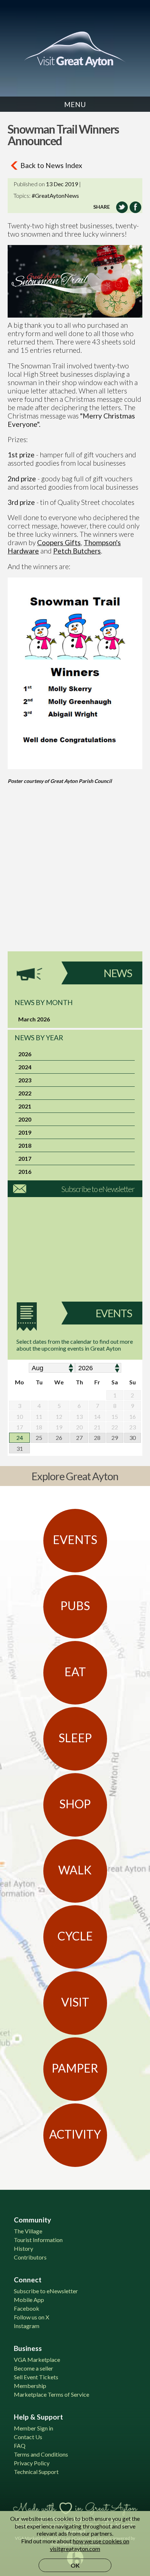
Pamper (75, 2068)
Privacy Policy (32, 2463)
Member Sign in (33, 2428)
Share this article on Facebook (135, 207)
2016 (25, 1171)
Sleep (75, 1738)
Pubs (75, 1606)
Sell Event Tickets (36, 2377)
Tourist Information (38, 2240)
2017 (25, 1158)
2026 (25, 1054)
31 (20, 1448)
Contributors (30, 2257)
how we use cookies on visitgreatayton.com (90, 2545)
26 (59, 1438)
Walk (75, 1870)
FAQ (20, 2446)
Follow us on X (31, 2317)
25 (39, 1438)
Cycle (75, 1936)
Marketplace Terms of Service (52, 2394)
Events (114, 1313)
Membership (30, 2386)
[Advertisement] (75, 877)
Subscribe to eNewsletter (98, 1189)
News (118, 973)
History (23, 2248)
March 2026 (34, 1019)
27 (79, 1438)
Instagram (27, 2326)
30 (133, 1438)
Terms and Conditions (41, 2454)
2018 (25, 1145)
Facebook (27, 2308)
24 (20, 1438)
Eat (75, 1672)
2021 (25, 1106)
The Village (28, 2231)
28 (97, 1438)
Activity (75, 2134)
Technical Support (36, 2472)
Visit (75, 2002)
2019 (25, 1132)
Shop (75, 1804)
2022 (25, 1093)
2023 (25, 1080)
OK (75, 2565)
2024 (25, 1067)
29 (115, 1438)
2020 (25, 1119)
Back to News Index (51, 165)
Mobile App (29, 2300)
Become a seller (33, 2368)
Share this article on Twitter (122, 207)
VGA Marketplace (37, 2359)
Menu (75, 104)
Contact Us (28, 2437)
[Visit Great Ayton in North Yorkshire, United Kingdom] (75, 49)
